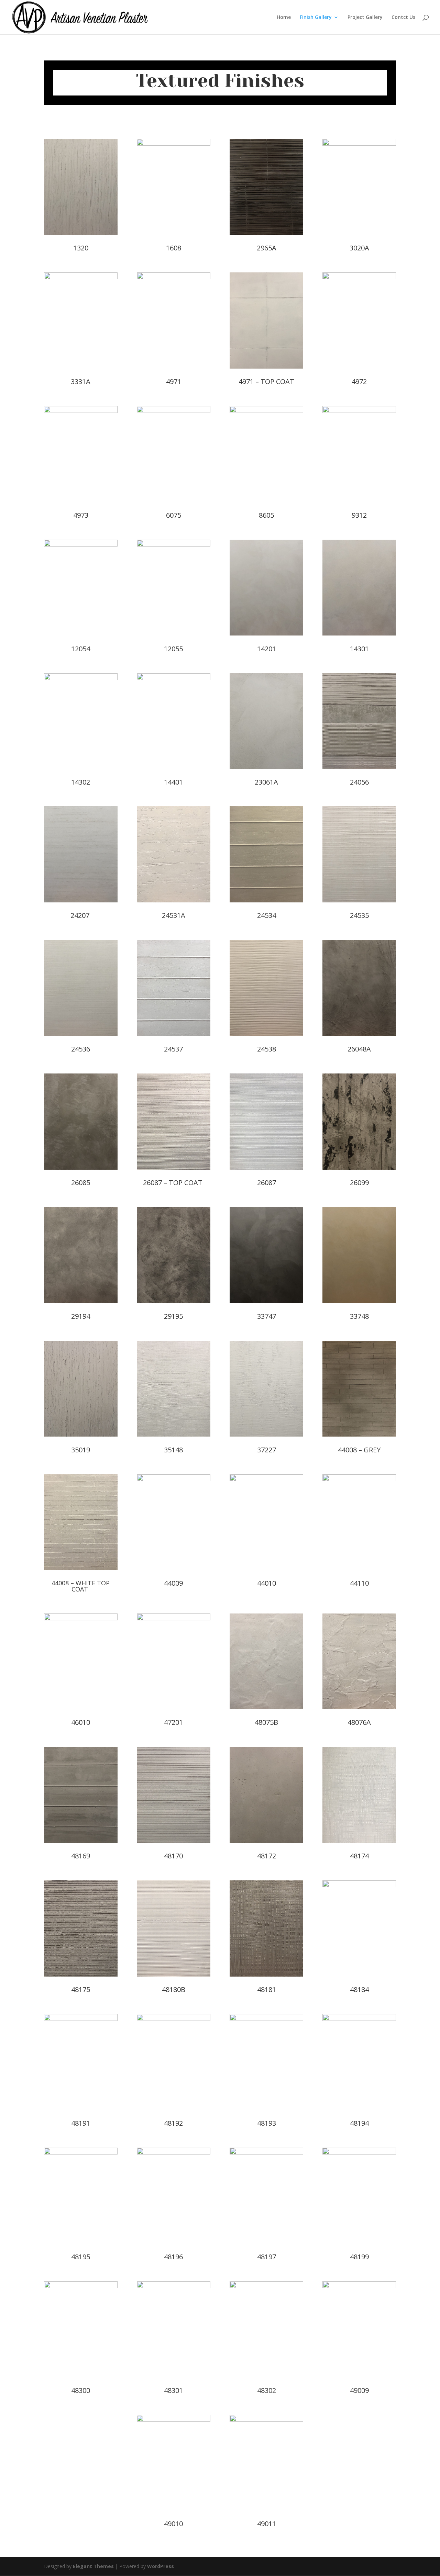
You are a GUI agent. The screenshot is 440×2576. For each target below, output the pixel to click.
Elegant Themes (93, 2566)
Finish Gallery (316, 18)
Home (284, 18)
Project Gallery (365, 18)
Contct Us (403, 18)
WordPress (161, 2566)
